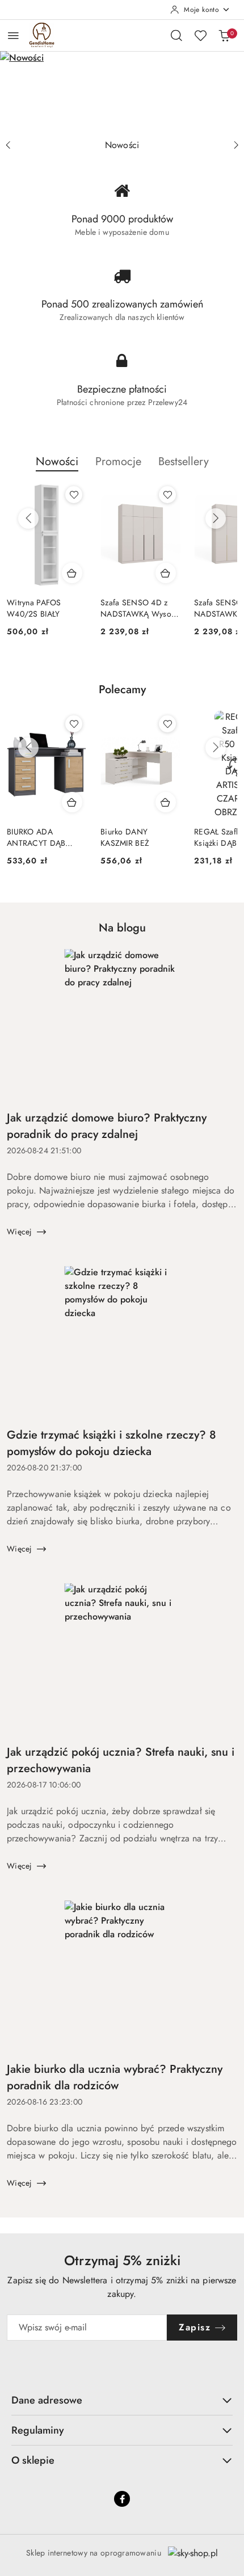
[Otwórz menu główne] (13, 35)
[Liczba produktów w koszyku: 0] (224, 35)
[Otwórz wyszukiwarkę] (176, 35)
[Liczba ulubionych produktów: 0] (200, 35)
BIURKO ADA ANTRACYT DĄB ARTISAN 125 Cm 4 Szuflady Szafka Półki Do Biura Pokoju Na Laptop (44, 837)
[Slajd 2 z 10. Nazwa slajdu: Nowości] (122, 92)
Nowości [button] (57, 461)
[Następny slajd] (236, 145)
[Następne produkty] (216, 518)
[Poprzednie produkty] (28, 518)
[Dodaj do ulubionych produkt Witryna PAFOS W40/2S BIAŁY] (74, 495)
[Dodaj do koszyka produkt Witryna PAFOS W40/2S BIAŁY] (72, 573)
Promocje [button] (118, 461)
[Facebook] (122, 2499)
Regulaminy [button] (38, 2430)
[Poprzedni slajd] (8, 145)
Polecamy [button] (122, 690)
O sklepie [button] (33, 2460)
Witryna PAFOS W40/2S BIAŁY (34, 608)
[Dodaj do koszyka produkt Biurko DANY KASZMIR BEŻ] (166, 802)
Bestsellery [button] (184, 461)
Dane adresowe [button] (47, 2400)
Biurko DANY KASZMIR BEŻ (125, 837)
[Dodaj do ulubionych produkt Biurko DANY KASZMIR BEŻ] (167, 724)
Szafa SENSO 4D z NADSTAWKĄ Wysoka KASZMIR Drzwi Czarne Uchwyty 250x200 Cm (140, 608)
